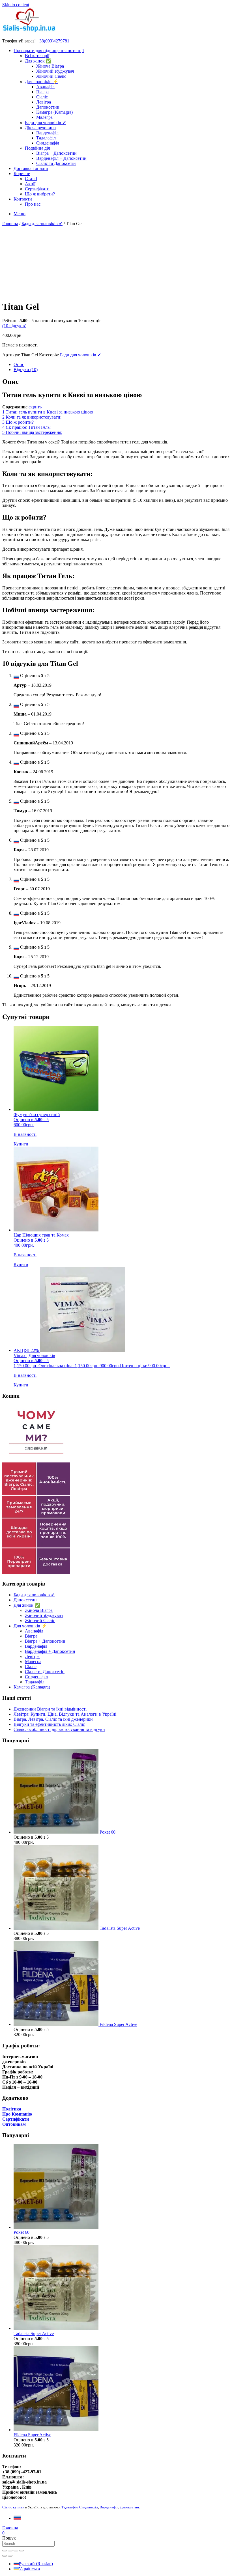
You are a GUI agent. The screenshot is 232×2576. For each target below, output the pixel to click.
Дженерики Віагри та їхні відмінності (50, 1709)
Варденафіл (47, 133)
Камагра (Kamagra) (54, 112)
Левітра (44, 102)
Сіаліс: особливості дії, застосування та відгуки (59, 1729)
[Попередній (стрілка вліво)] (5, 2556)
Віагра (42, 92)
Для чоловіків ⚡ (42, 82)
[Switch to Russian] (17, 2518)
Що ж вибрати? (40, 194)
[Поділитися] (16, 2551)
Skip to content (16, 5)
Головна (10, 224)
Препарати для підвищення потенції (49, 50)
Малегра (44, 117)
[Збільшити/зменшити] (5, 2551)
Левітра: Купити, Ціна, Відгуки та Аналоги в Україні (65, 1714)
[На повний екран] (10, 2551)
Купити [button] (21, 1144)
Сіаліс (42, 97)
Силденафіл (48, 143)
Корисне (22, 174)
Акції (30, 184)
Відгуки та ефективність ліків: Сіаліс (49, 1724)
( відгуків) (14, 326)
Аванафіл (45, 87)
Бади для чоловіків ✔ (45, 123)
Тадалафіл (46, 138)
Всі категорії (37, 56)
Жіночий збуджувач (55, 71)
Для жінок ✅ (38, 61)
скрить (35, 407)
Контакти (23, 199)
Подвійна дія (37, 148)
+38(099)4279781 (53, 41)
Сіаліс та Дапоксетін (56, 163)
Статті (31, 179)
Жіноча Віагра (50, 66)
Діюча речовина (40, 128)
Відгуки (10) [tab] (26, 370)
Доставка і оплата (31, 168)
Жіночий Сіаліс (51, 76)
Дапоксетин (48, 107)
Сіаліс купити (13, 2507)
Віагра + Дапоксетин (56, 153)
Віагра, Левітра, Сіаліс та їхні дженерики (53, 1719)
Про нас (33, 204)
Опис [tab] (19, 364)
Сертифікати (37, 189)
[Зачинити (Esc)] (22, 2551)
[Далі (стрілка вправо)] (10, 2556)
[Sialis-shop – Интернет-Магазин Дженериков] (29, 31)
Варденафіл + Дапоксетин (61, 158)
